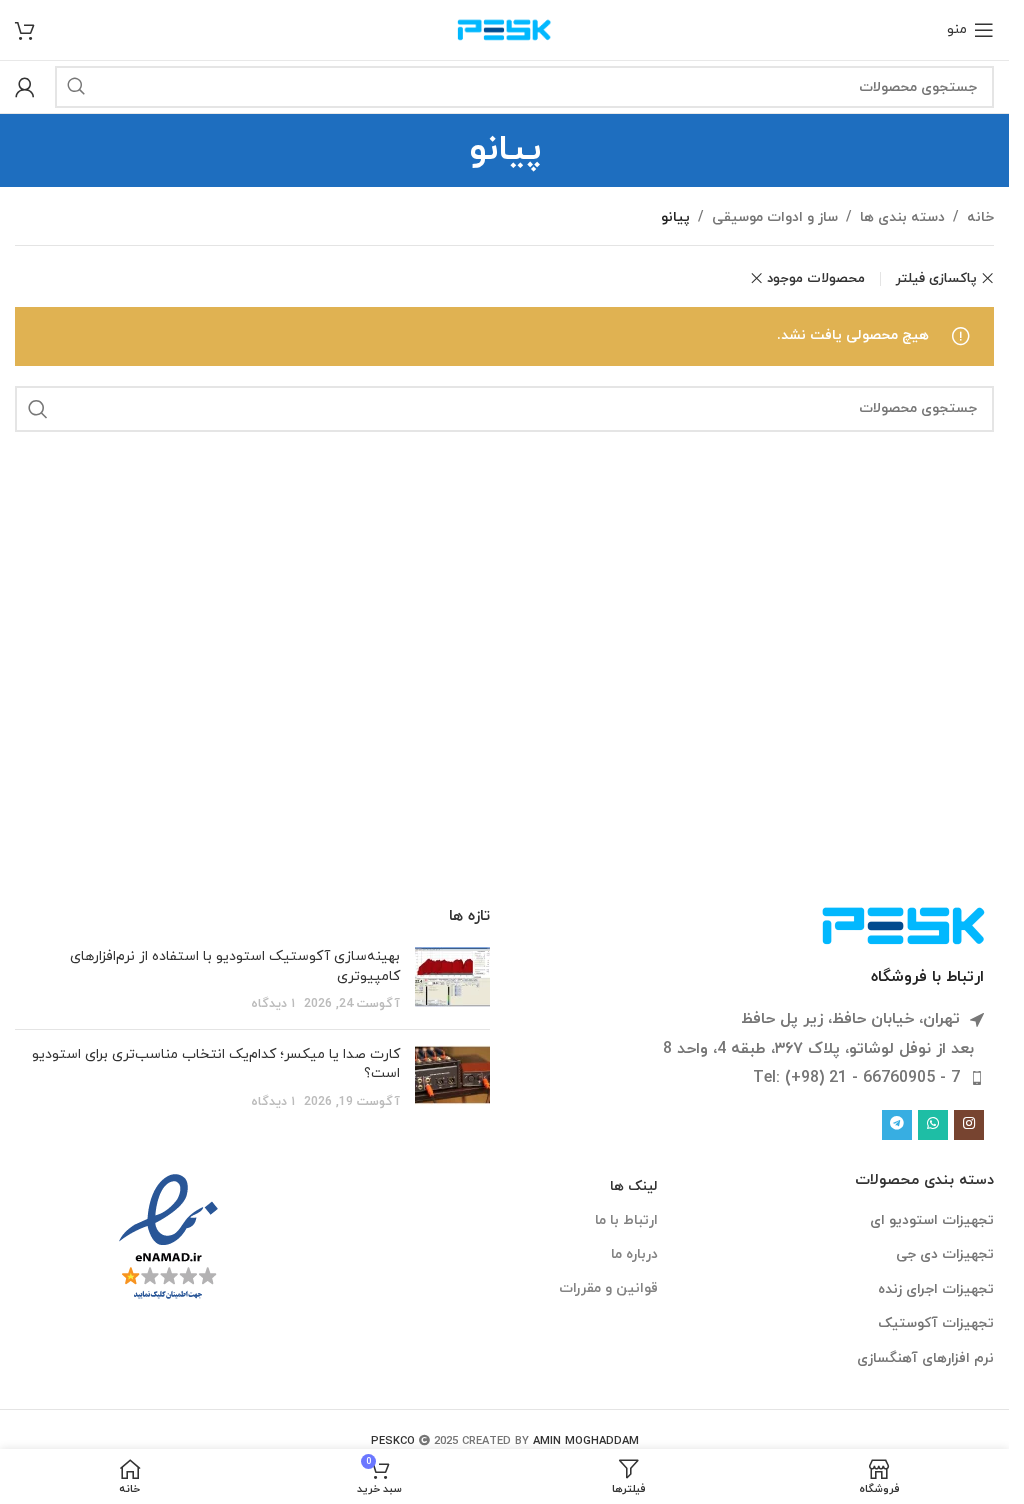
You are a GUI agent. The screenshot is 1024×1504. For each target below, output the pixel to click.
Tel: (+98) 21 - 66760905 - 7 (856, 1078)
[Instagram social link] (969, 1125)
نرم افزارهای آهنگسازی (925, 1358)
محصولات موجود (816, 278)
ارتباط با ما (626, 1220)
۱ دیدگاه (273, 1004)
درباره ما (634, 1254)
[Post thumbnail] (452, 980)
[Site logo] (504, 28)
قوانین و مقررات (608, 1288)
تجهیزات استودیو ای (932, 1220)
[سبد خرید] (25, 30)
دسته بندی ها (902, 217)
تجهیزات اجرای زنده (936, 1289)
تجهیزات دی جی (945, 1254)
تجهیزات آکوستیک (936, 1323)
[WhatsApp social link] (933, 1125)
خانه (980, 217)
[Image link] (904, 924)
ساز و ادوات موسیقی (775, 217)
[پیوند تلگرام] (897, 1125)
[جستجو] (76, 87)
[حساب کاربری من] (25, 87)
